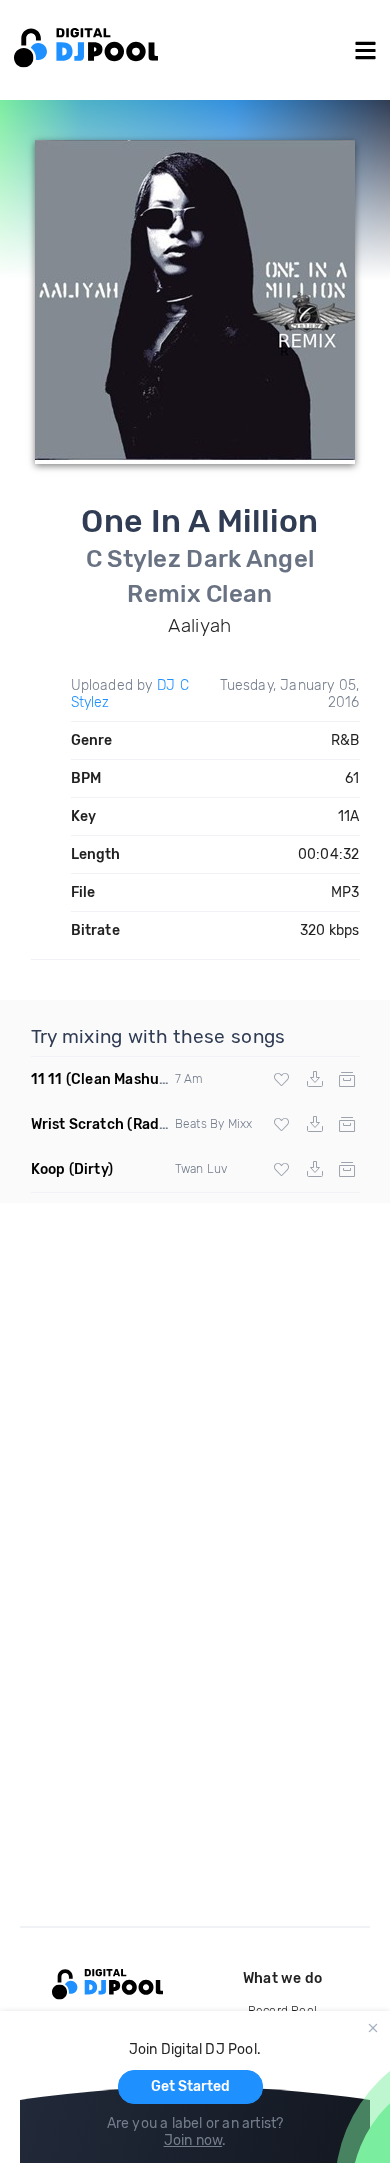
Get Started (190, 2086)
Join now (193, 2140)
